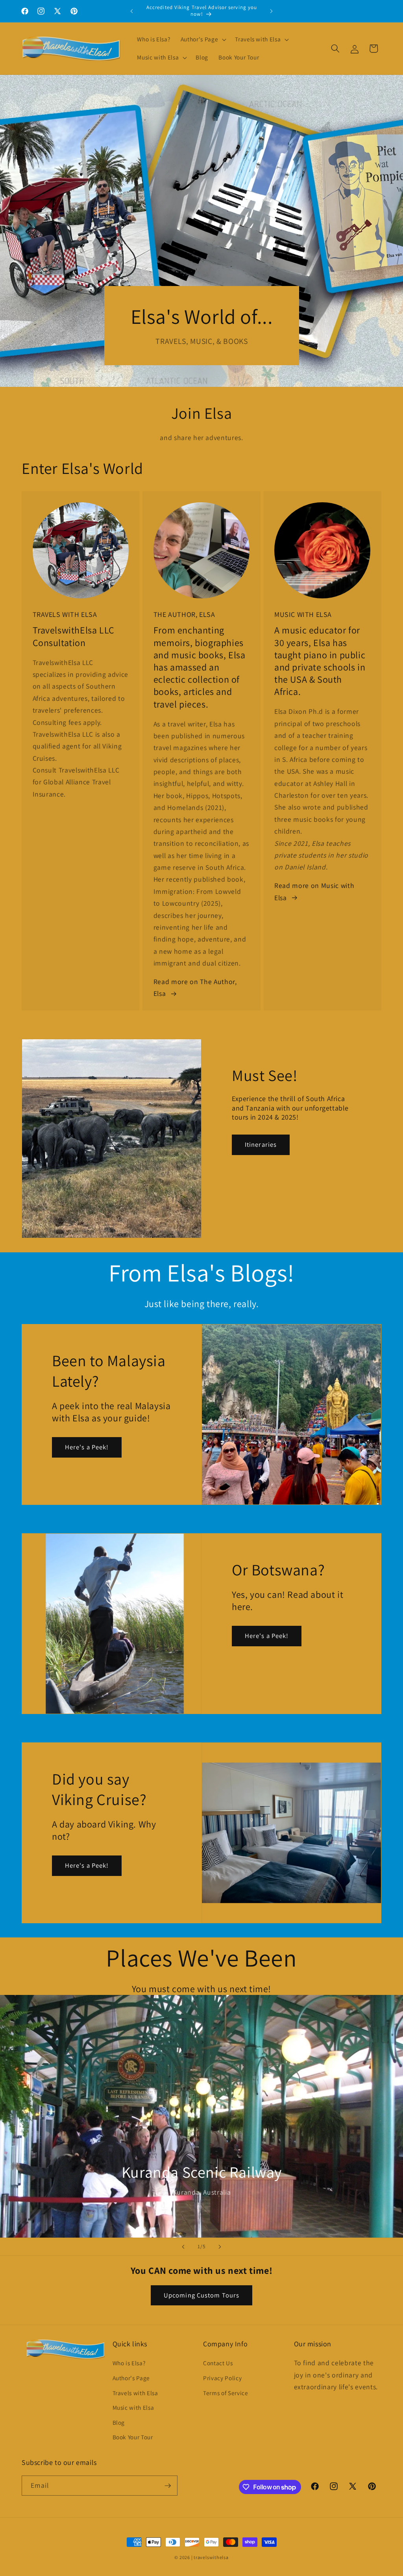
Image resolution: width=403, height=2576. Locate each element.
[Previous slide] (183, 2247)
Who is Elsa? (129, 2363)
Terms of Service (226, 2393)
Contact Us (218, 2363)
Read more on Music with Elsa (314, 891)
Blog (119, 2422)
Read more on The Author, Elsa (195, 987)
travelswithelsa (211, 2557)
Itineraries (261, 1144)
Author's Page (131, 2378)
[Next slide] (220, 2247)
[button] (203, 39)
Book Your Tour (133, 2437)
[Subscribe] (168, 2486)
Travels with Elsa (135, 2393)
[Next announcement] (271, 11)
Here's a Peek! (87, 1447)
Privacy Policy (222, 2378)
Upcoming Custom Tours (201, 2295)
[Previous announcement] (132, 11)
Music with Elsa (133, 2407)
